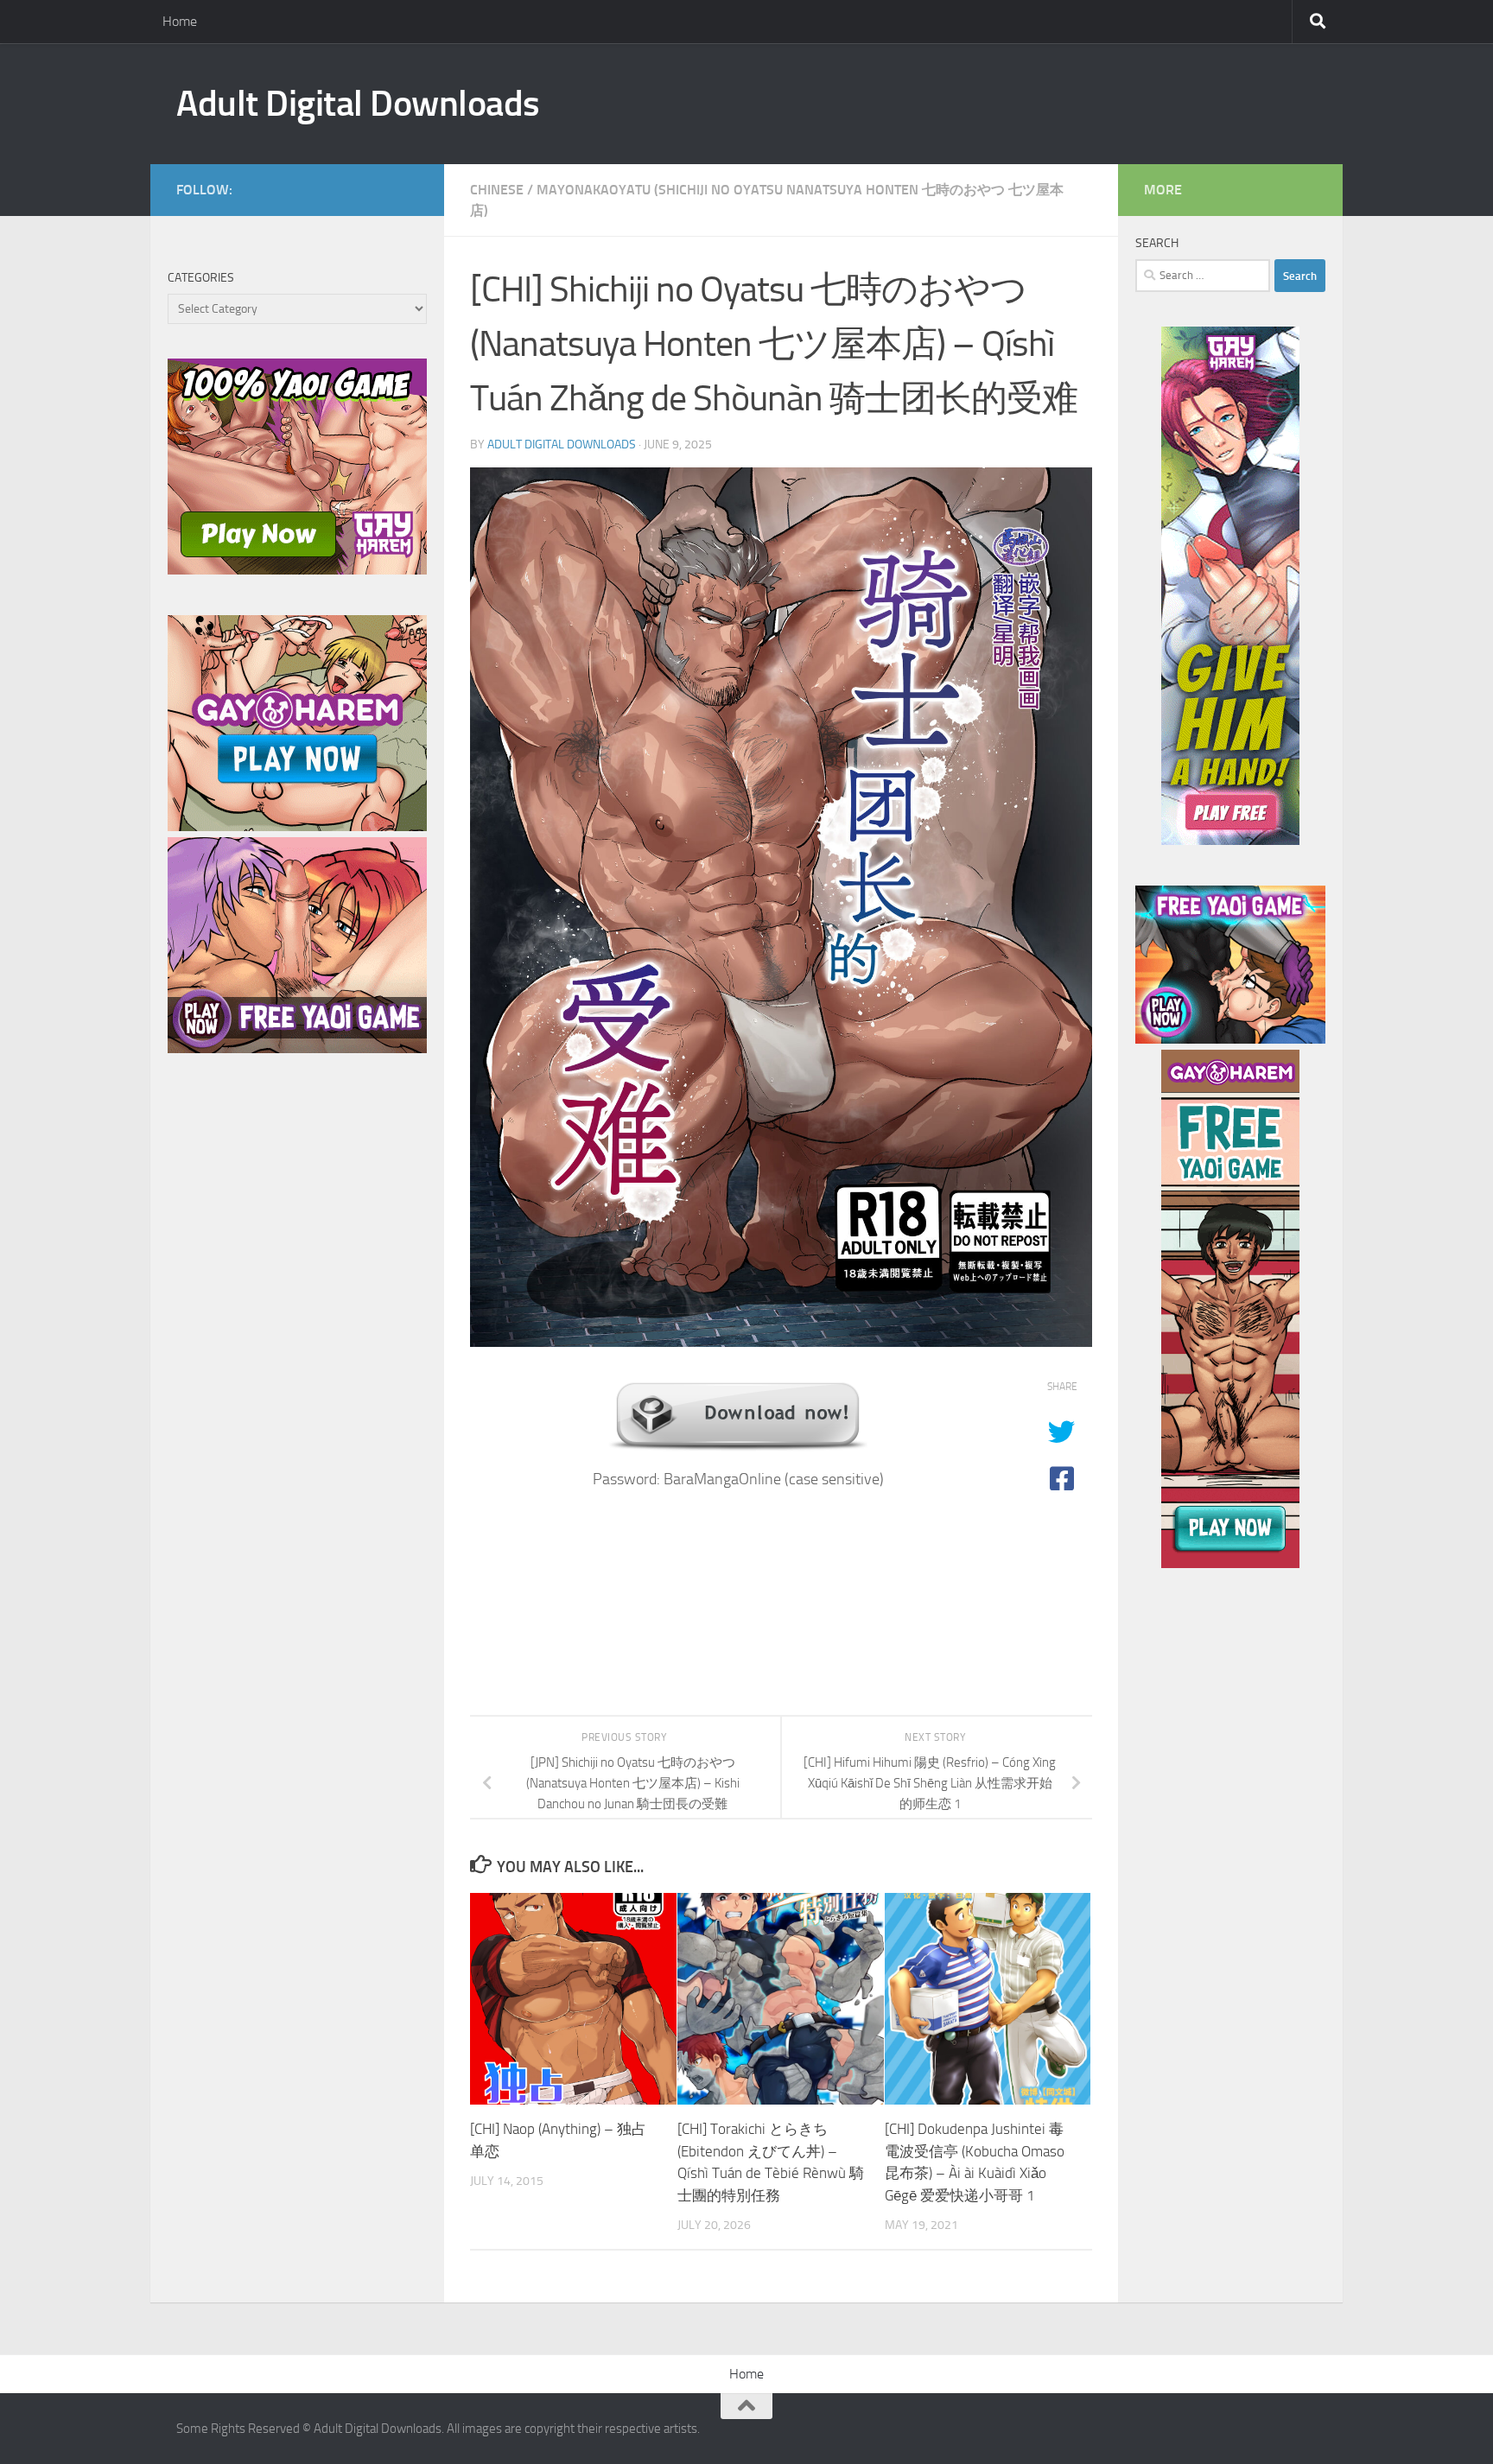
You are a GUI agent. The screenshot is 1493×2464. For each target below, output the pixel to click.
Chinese (497, 190)
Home (180, 21)
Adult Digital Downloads (358, 104)
